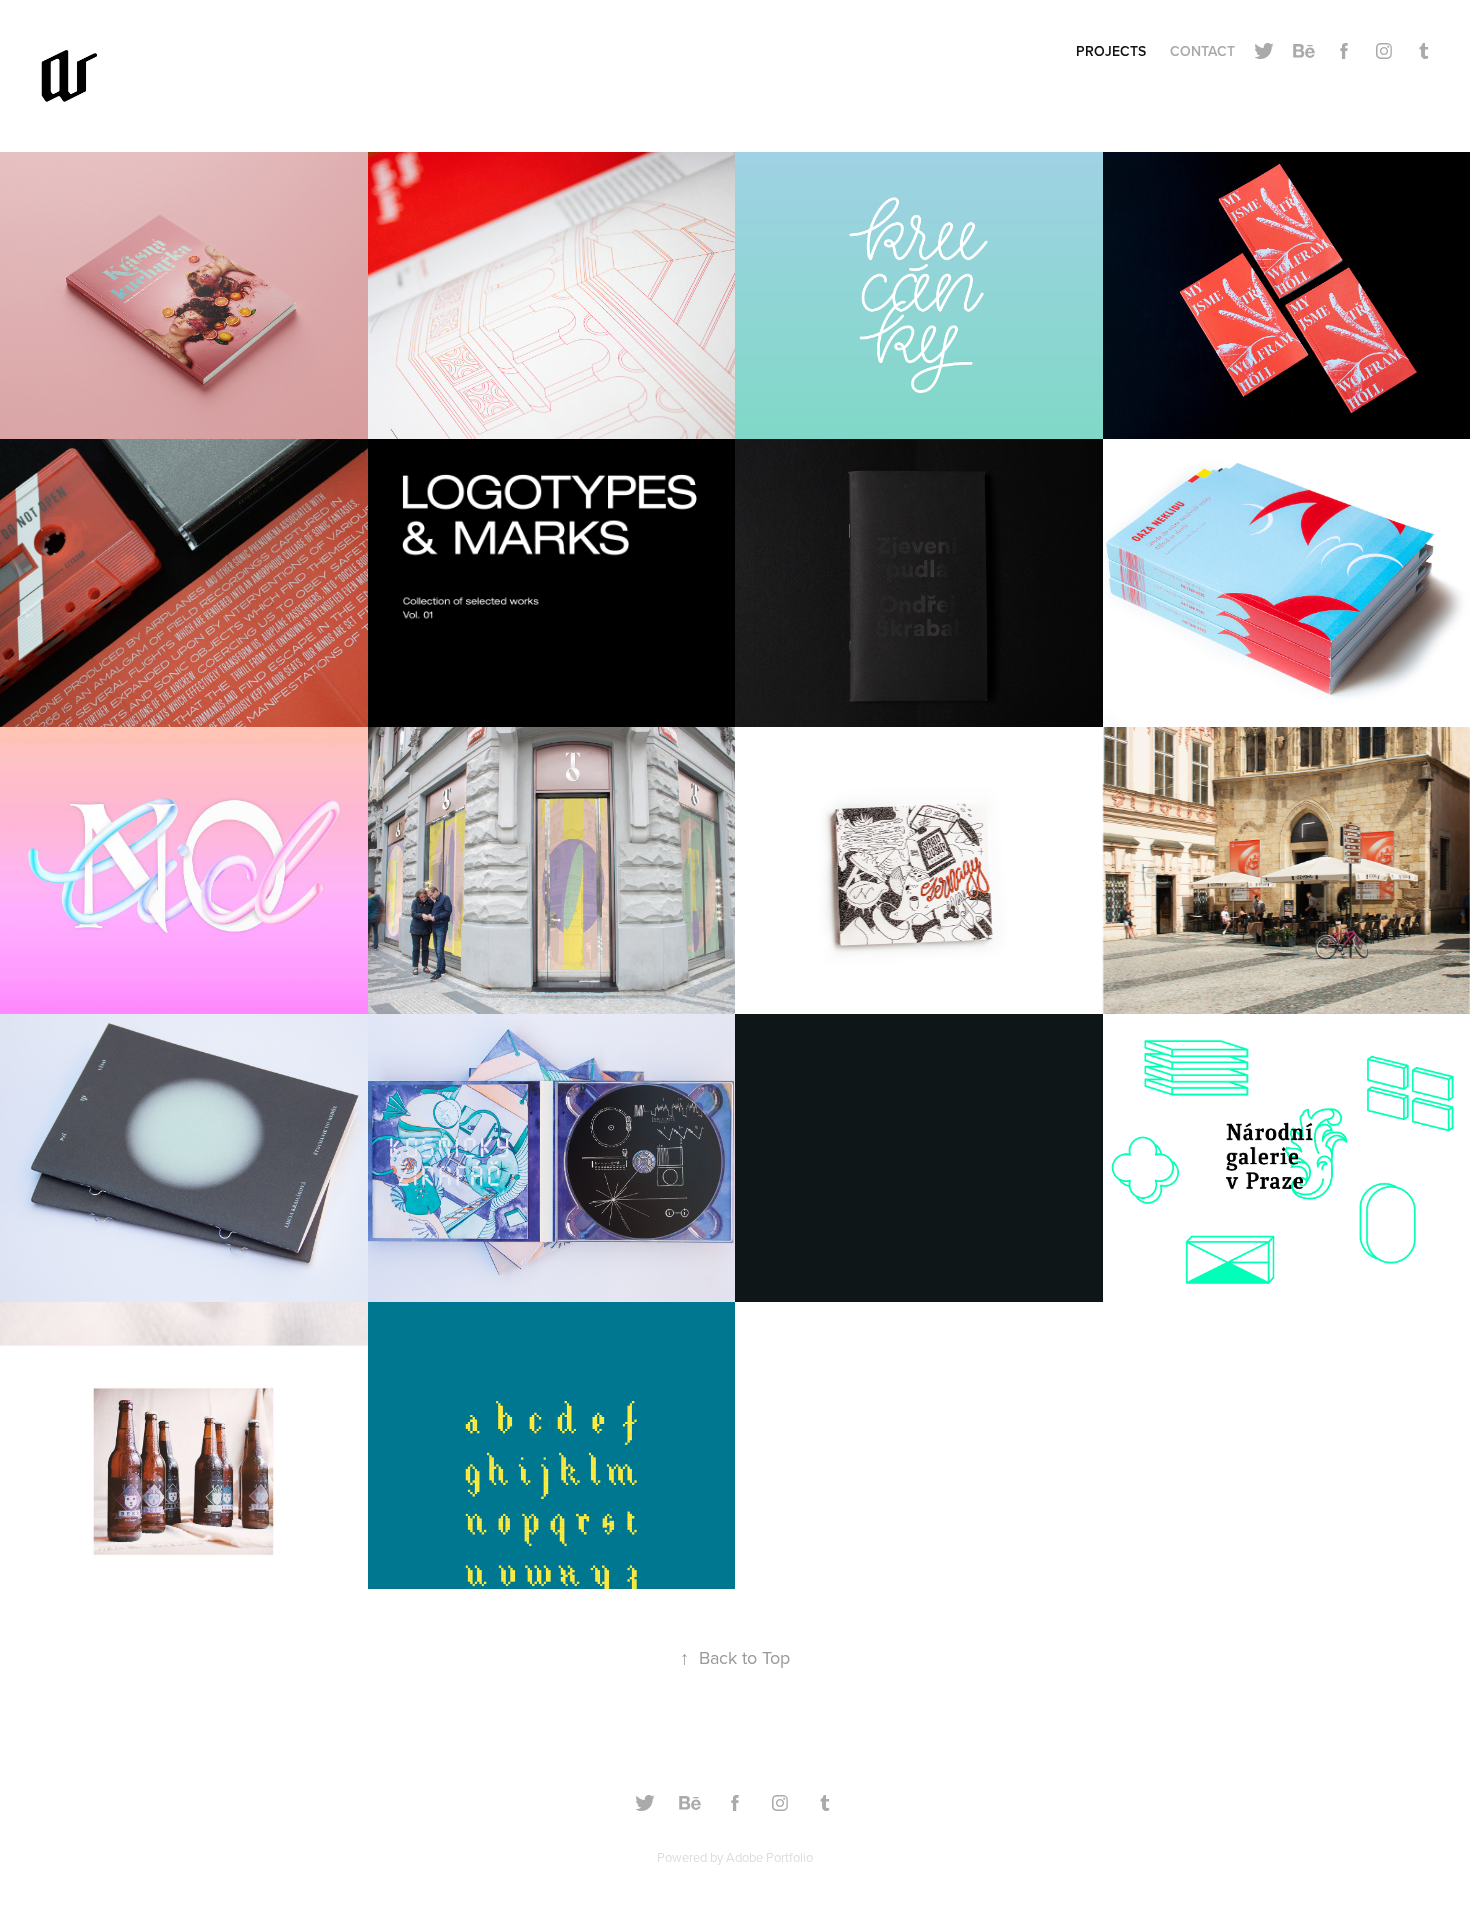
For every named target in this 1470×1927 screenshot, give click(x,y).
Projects (1111, 51)
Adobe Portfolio (769, 1857)
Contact (1202, 51)
